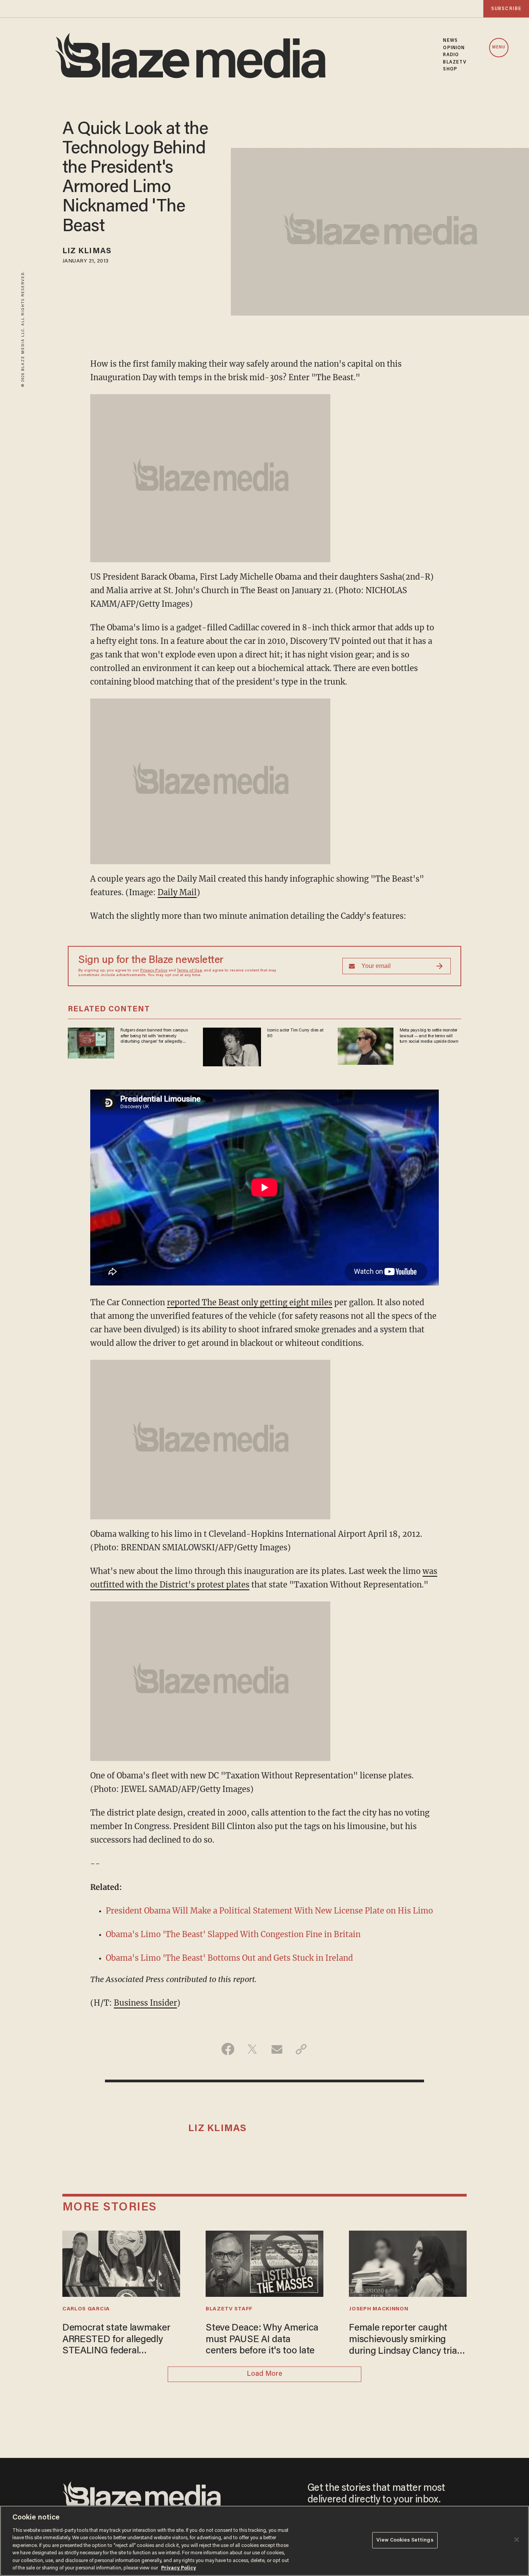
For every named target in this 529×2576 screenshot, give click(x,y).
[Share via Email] (277, 2049)
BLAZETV (455, 62)
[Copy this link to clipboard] (301, 2049)
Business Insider (145, 2003)
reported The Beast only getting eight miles (250, 1302)
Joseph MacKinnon (379, 2309)
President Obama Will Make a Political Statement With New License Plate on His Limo (269, 1911)
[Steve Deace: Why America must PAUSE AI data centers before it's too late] (264, 2263)
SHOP (450, 69)
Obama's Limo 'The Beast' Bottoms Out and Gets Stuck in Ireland (229, 1958)
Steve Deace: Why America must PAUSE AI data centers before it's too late (262, 2340)
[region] (264, 2541)
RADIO (451, 55)
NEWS (450, 41)
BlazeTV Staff (229, 2309)
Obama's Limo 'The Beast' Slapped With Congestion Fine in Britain (233, 1934)
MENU (499, 47)
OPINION (454, 48)
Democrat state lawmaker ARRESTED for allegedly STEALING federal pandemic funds (116, 2340)
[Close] (517, 2540)
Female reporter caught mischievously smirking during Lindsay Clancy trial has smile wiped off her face (406, 2340)
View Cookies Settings (405, 2540)
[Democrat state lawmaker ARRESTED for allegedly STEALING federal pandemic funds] (121, 2263)
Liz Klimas (87, 251)
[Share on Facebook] (228, 2049)
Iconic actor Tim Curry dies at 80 (295, 1033)
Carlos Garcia (86, 2309)
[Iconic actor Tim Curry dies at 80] (232, 1046)
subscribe (506, 9)
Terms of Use (189, 971)
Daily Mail (177, 892)
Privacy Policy (154, 971)
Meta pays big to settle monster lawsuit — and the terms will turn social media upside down (429, 1036)
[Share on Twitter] (252, 2049)
